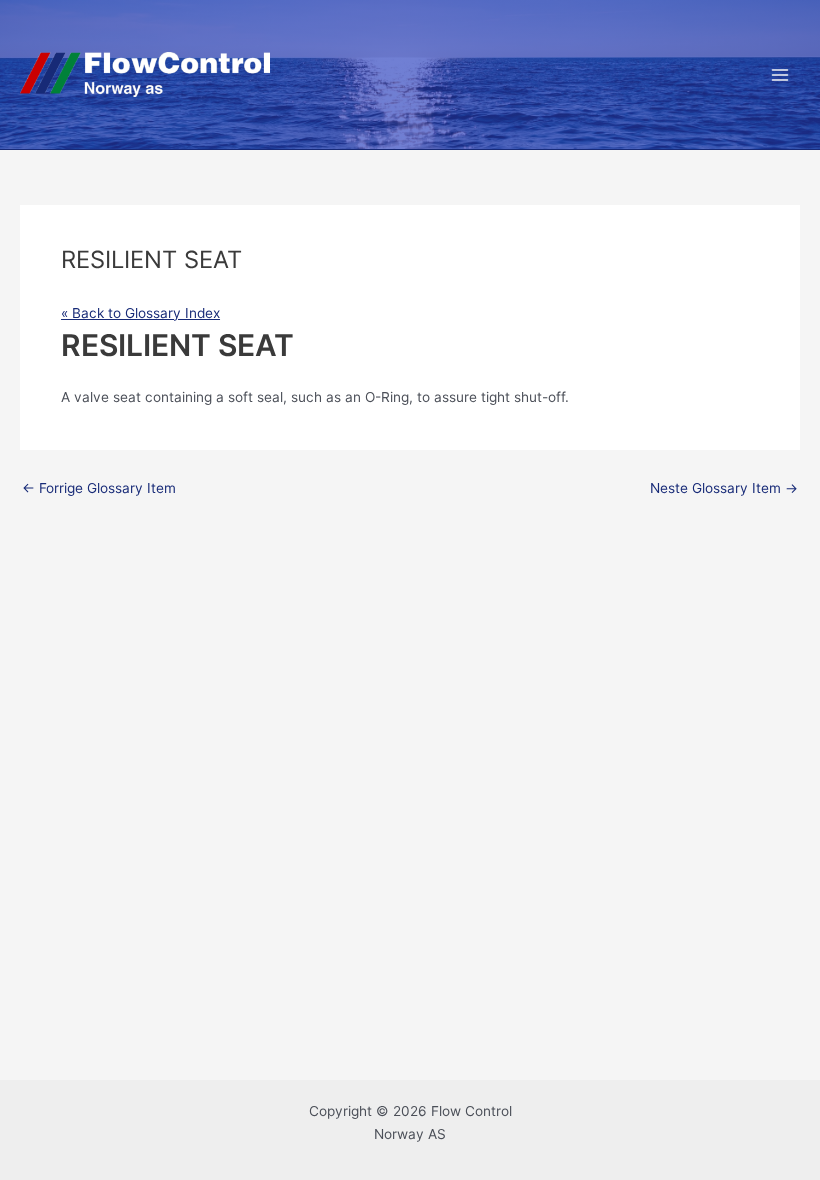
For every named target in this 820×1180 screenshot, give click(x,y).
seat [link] (127, 397)
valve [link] (91, 397)
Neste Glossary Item (724, 489)
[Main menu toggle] (780, 74)
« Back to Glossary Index (140, 313)
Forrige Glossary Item (99, 489)
